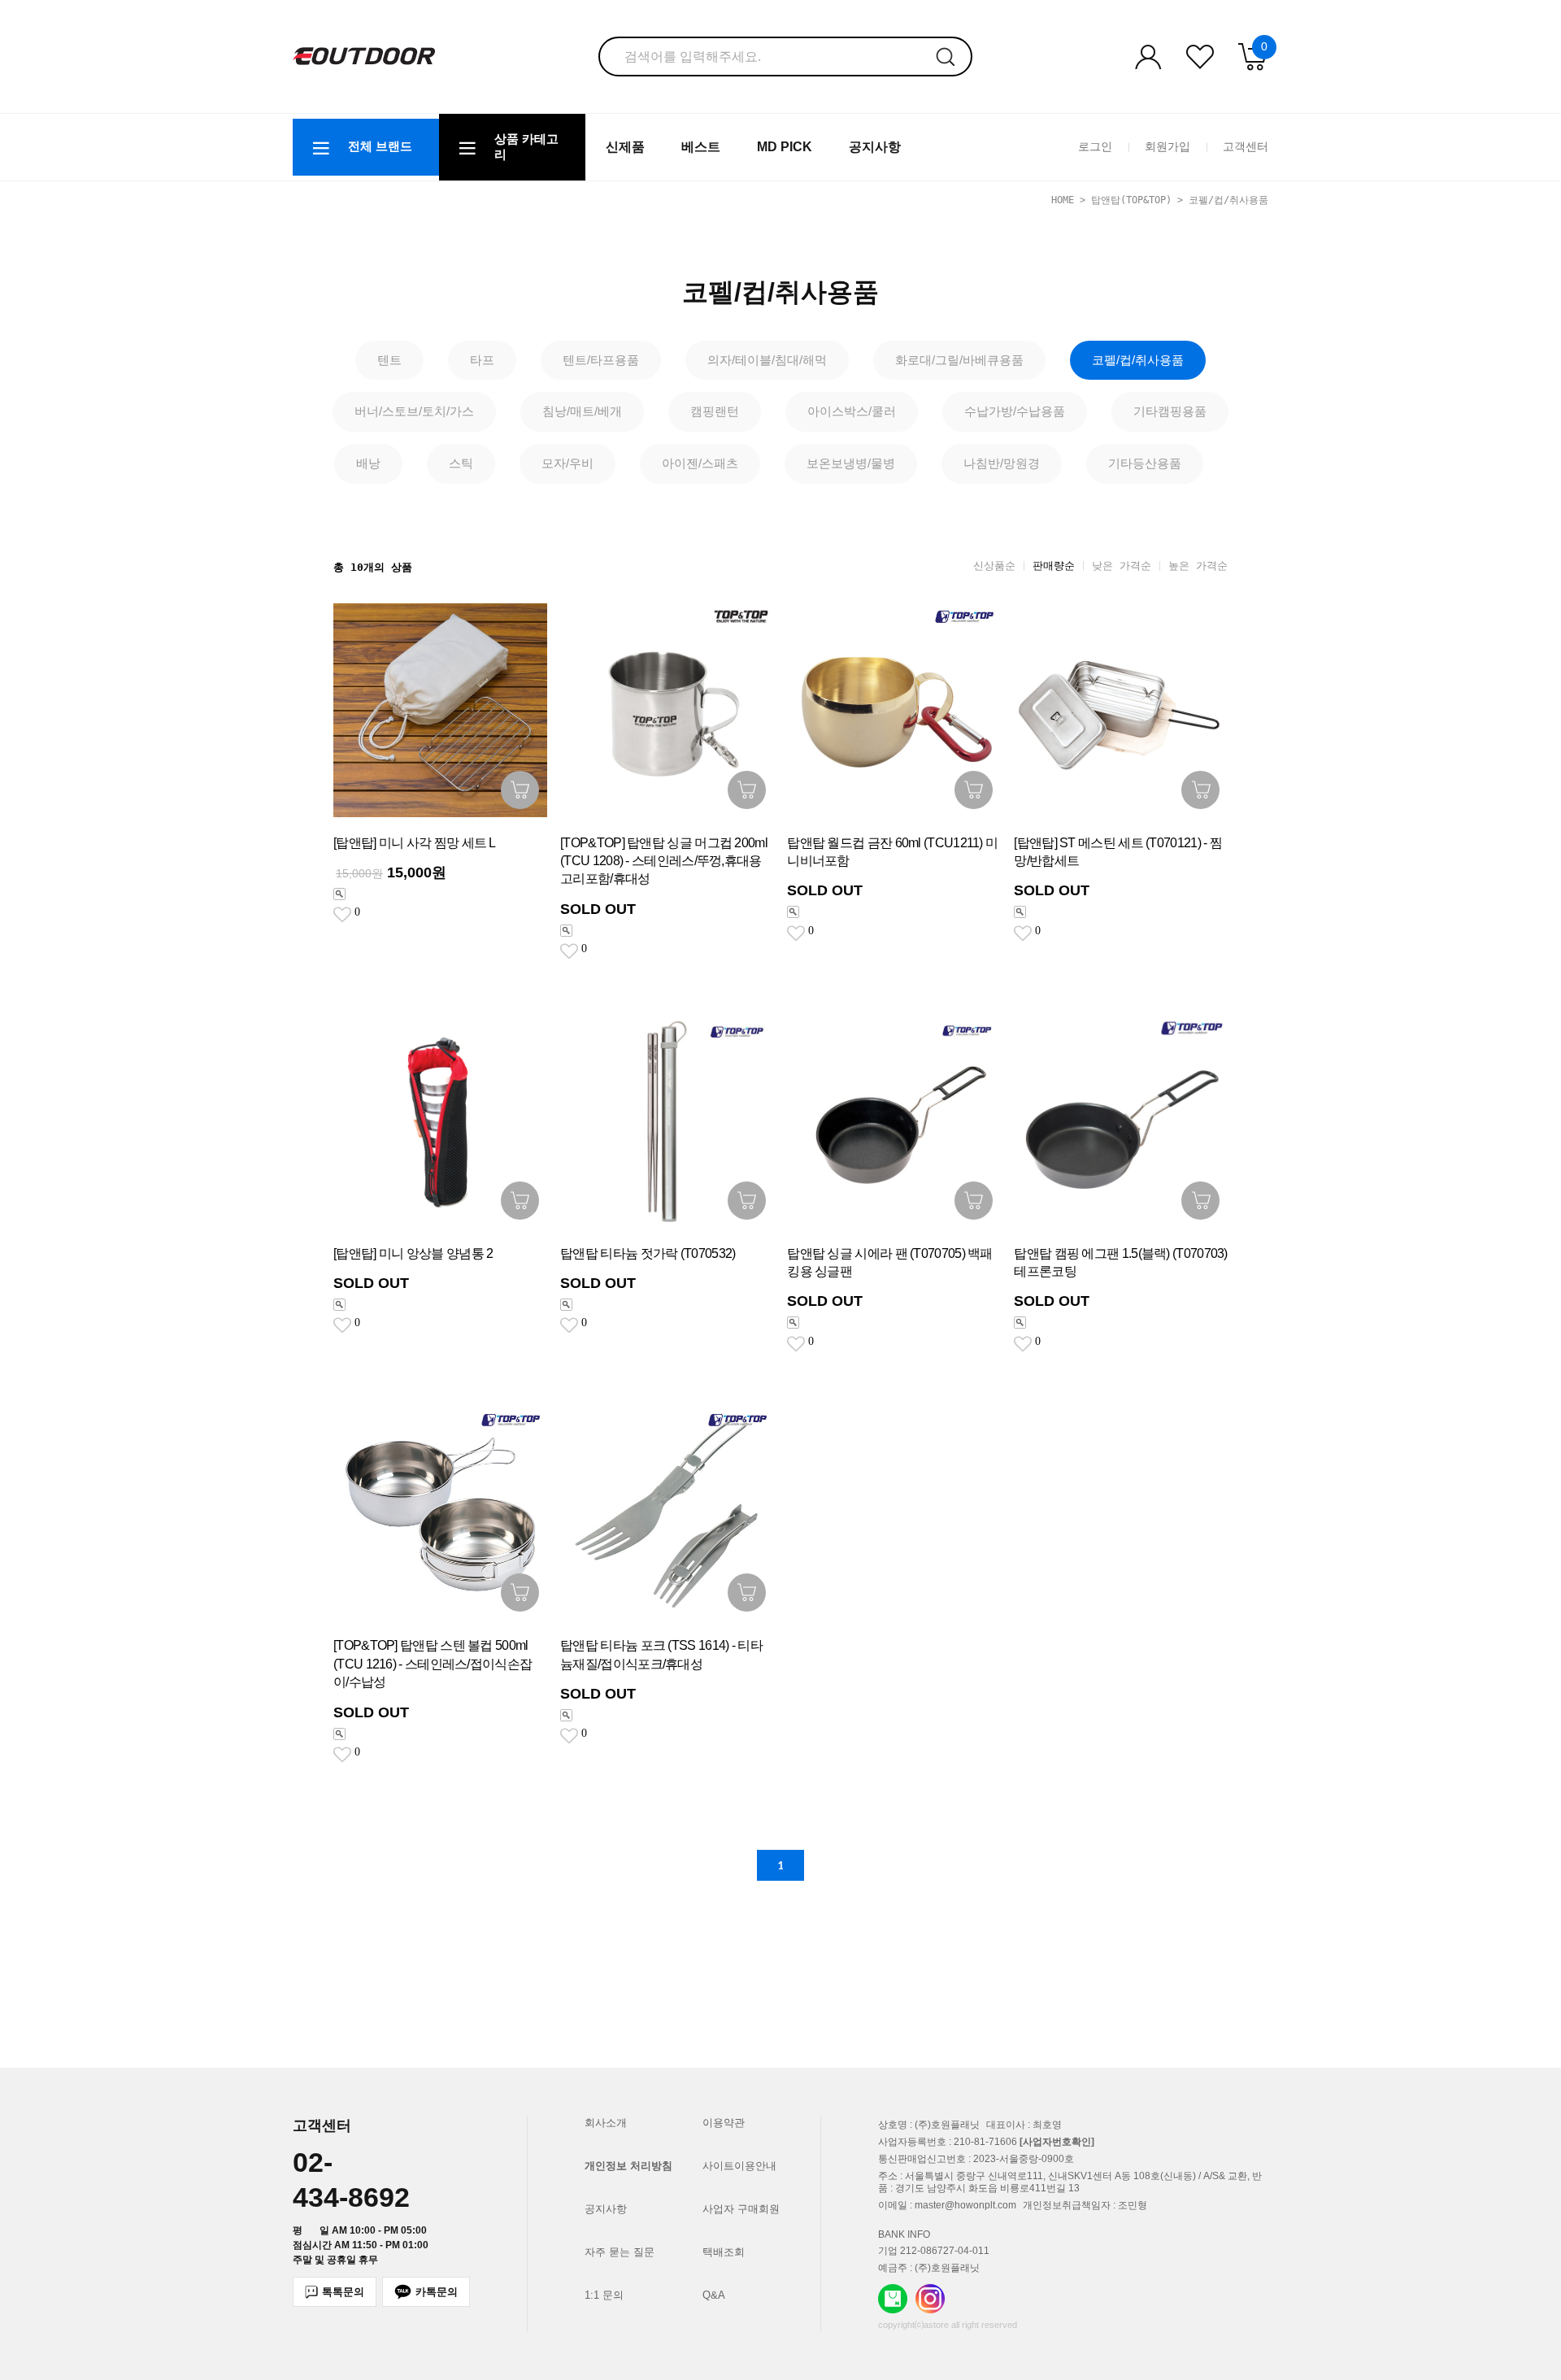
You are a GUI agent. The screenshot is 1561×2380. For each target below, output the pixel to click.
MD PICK (785, 147)
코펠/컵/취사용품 (1228, 200)
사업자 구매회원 (741, 2209)
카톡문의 (437, 2292)
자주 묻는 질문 (620, 2252)
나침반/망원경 (1002, 463)
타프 (482, 360)
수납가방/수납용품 (1015, 411)
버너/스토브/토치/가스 (414, 411)
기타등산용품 (1145, 463)
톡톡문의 (343, 2292)
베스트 (701, 147)
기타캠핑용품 (1170, 411)
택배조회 (724, 2252)
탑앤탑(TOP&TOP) (1131, 200)
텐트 (389, 360)
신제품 (625, 147)
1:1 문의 (604, 2295)
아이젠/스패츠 (700, 463)
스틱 (461, 463)
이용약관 (724, 2123)
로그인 (1095, 146)
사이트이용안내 (739, 2166)
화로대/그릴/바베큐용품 (959, 360)
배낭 (368, 463)
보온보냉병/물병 (851, 463)
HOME (1063, 200)
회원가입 (1167, 146)
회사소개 (606, 2123)
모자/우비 (567, 463)
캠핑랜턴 (715, 411)
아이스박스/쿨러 (852, 411)
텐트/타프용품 (601, 360)
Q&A (714, 2295)
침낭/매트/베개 (582, 411)
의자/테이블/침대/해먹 (767, 360)
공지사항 (875, 147)
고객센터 (1246, 146)
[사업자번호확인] (1057, 2142)
